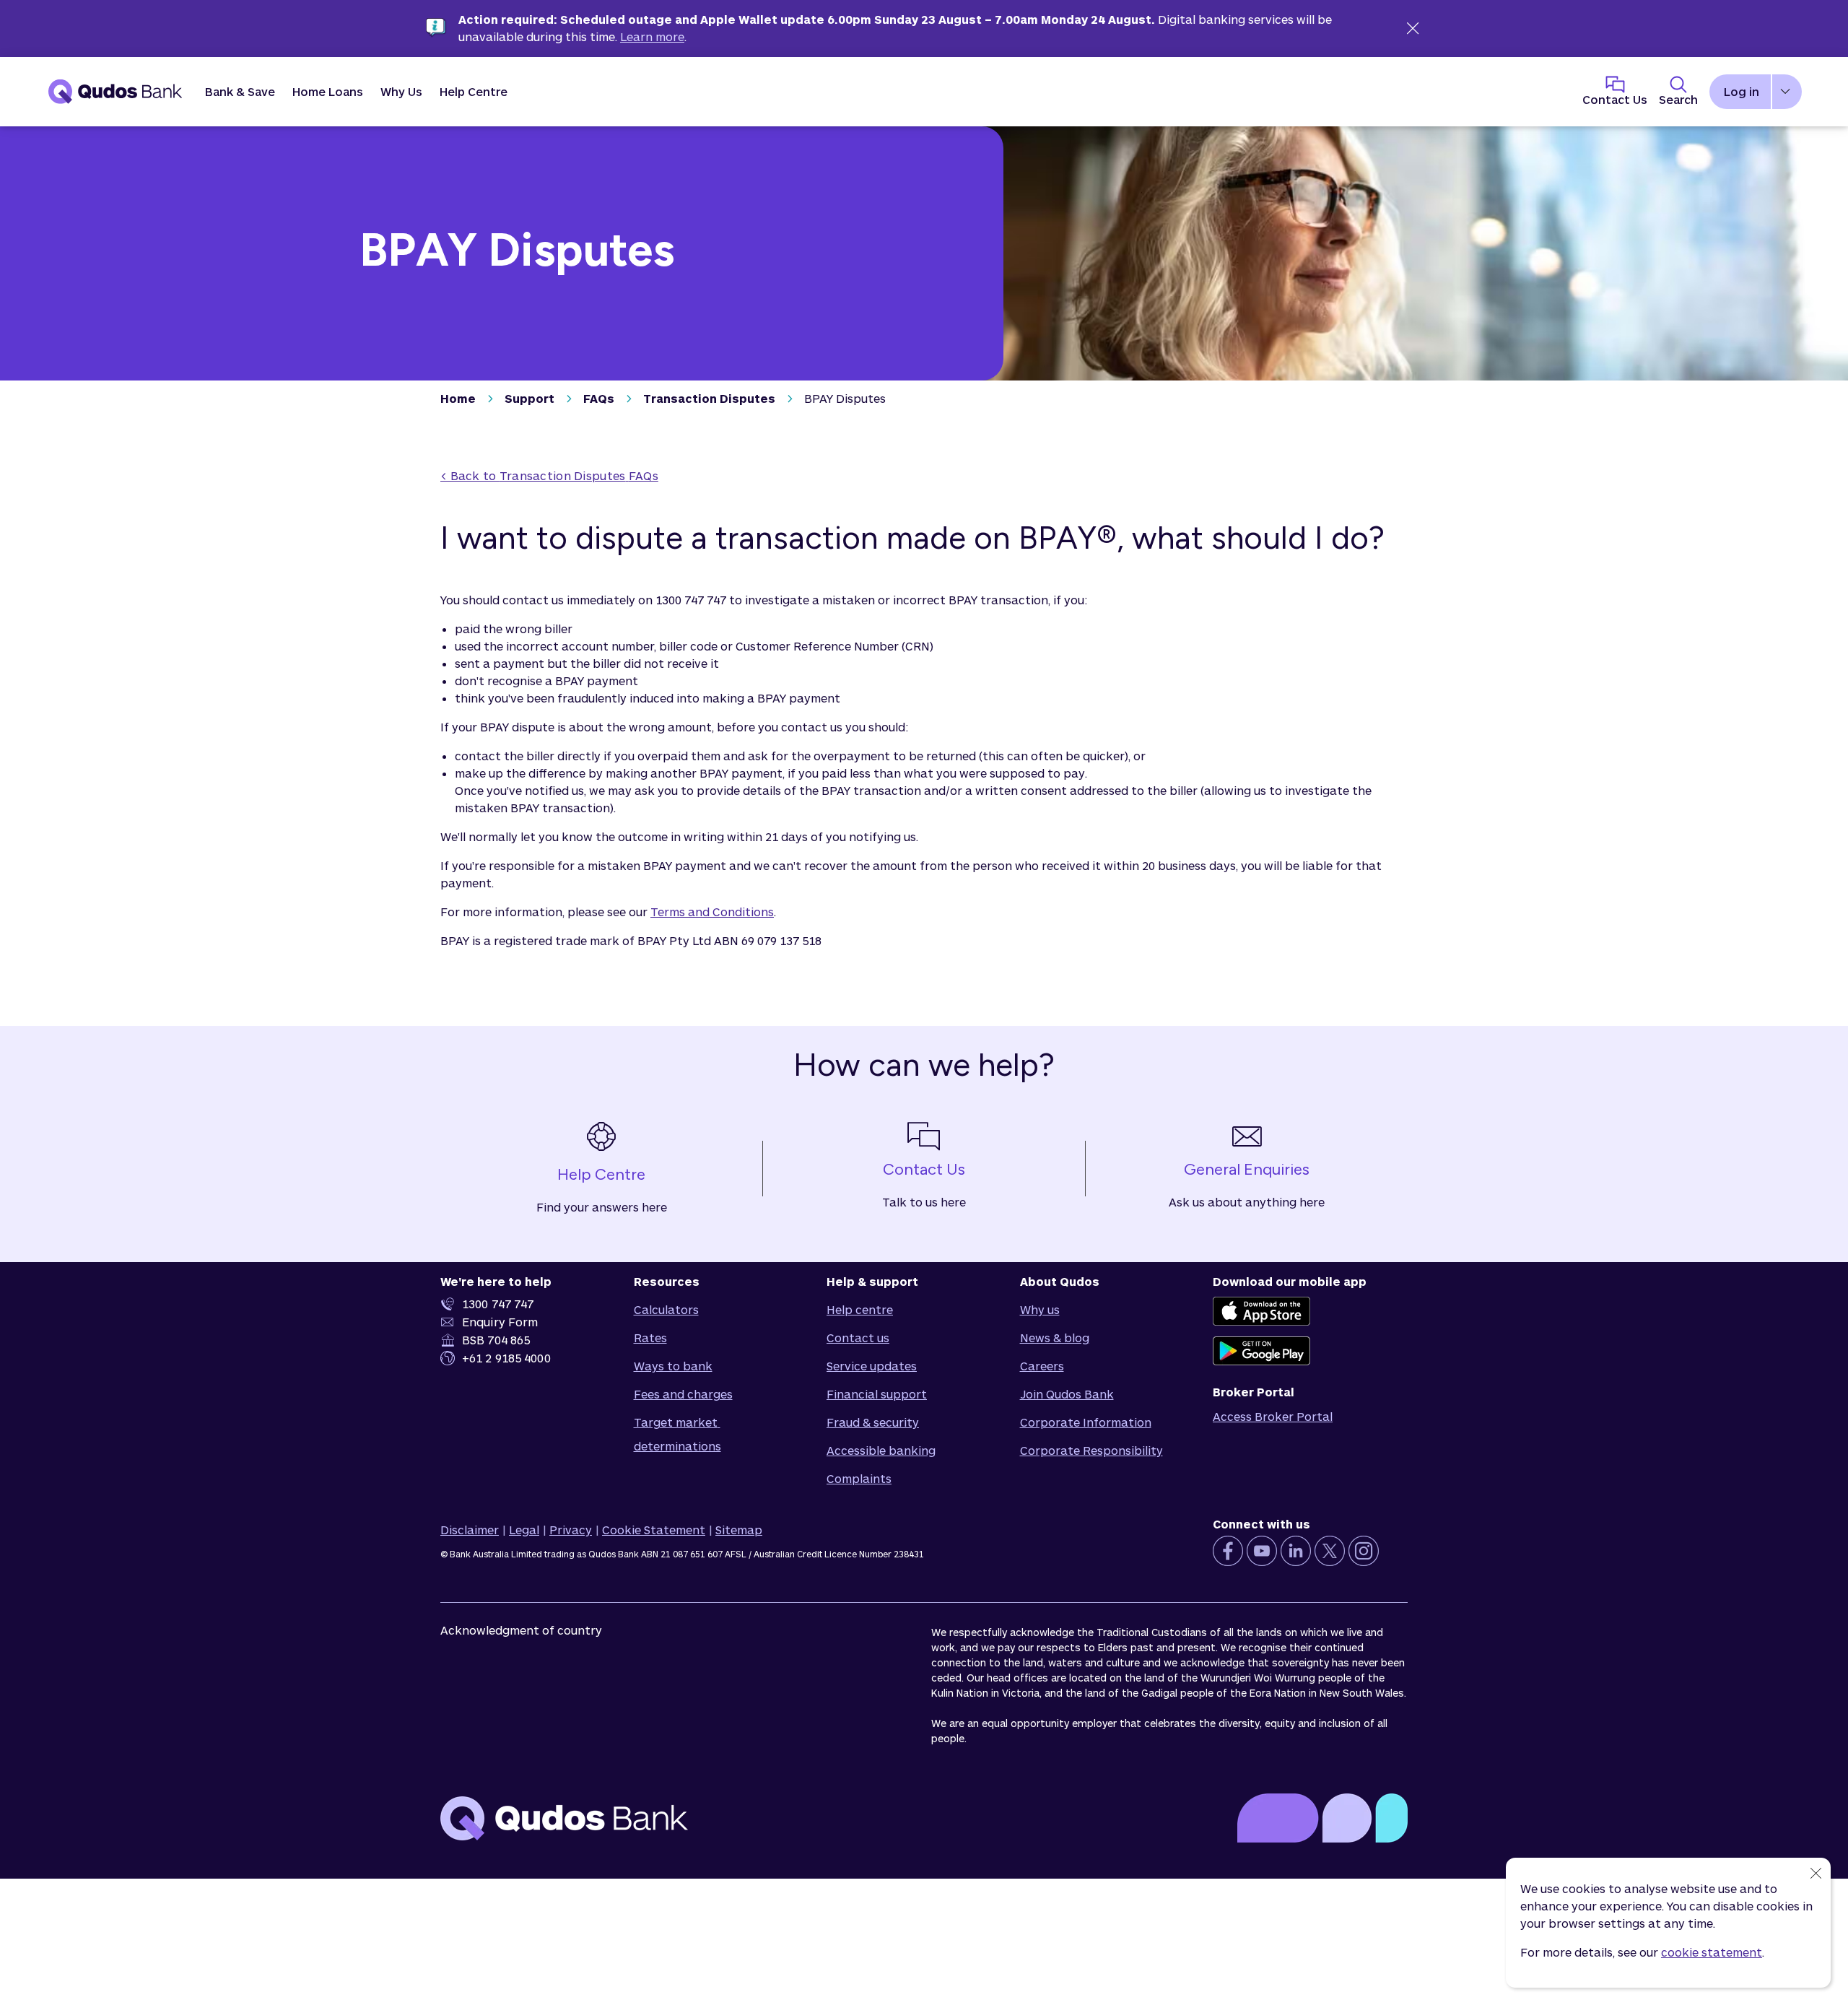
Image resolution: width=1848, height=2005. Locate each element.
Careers (1042, 1366)
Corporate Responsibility (1091, 1450)
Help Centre (474, 91)
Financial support (877, 1394)
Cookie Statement (654, 1530)
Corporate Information (1086, 1422)
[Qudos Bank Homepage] (115, 92)
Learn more (652, 36)
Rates (650, 1338)
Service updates (872, 1366)
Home (458, 398)
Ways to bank (673, 1366)
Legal (524, 1530)
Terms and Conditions (712, 912)
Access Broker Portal (1273, 1416)
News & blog (1055, 1338)
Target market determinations (677, 1434)
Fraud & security (873, 1422)
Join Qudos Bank (1067, 1394)
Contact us (858, 1338)
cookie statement (1712, 1952)
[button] (240, 92)
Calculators (666, 1309)
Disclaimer (470, 1530)
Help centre (860, 1309)
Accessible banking (881, 1450)
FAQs (599, 398)
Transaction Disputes (709, 398)
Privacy (571, 1530)
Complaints (859, 1478)
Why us (1040, 1309)
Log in (1742, 91)
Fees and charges (683, 1394)
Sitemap (739, 1530)
